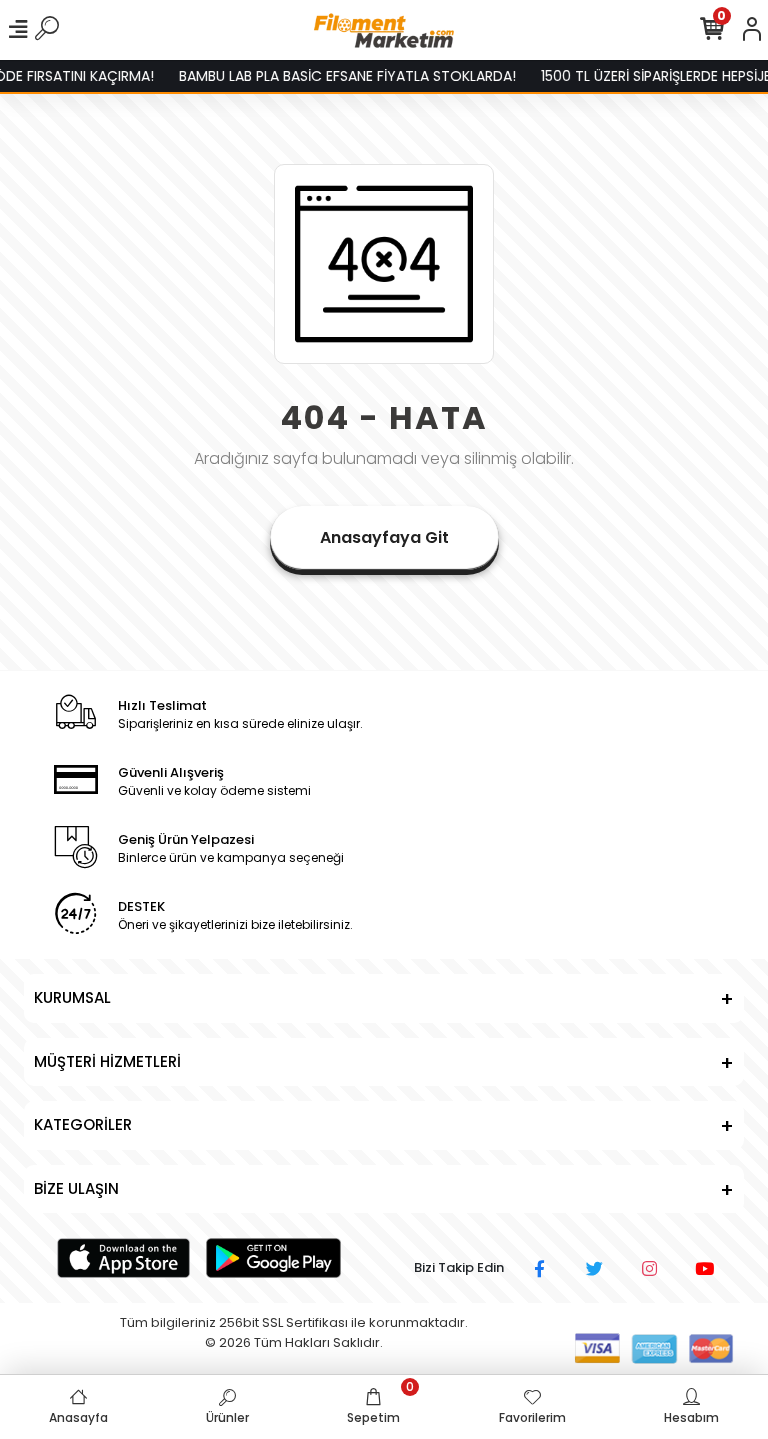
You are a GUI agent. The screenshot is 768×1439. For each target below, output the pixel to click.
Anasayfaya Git (384, 537)
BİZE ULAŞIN (76, 1188)
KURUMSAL (72, 997)
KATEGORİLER (83, 1124)
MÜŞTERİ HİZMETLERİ (107, 1061)
